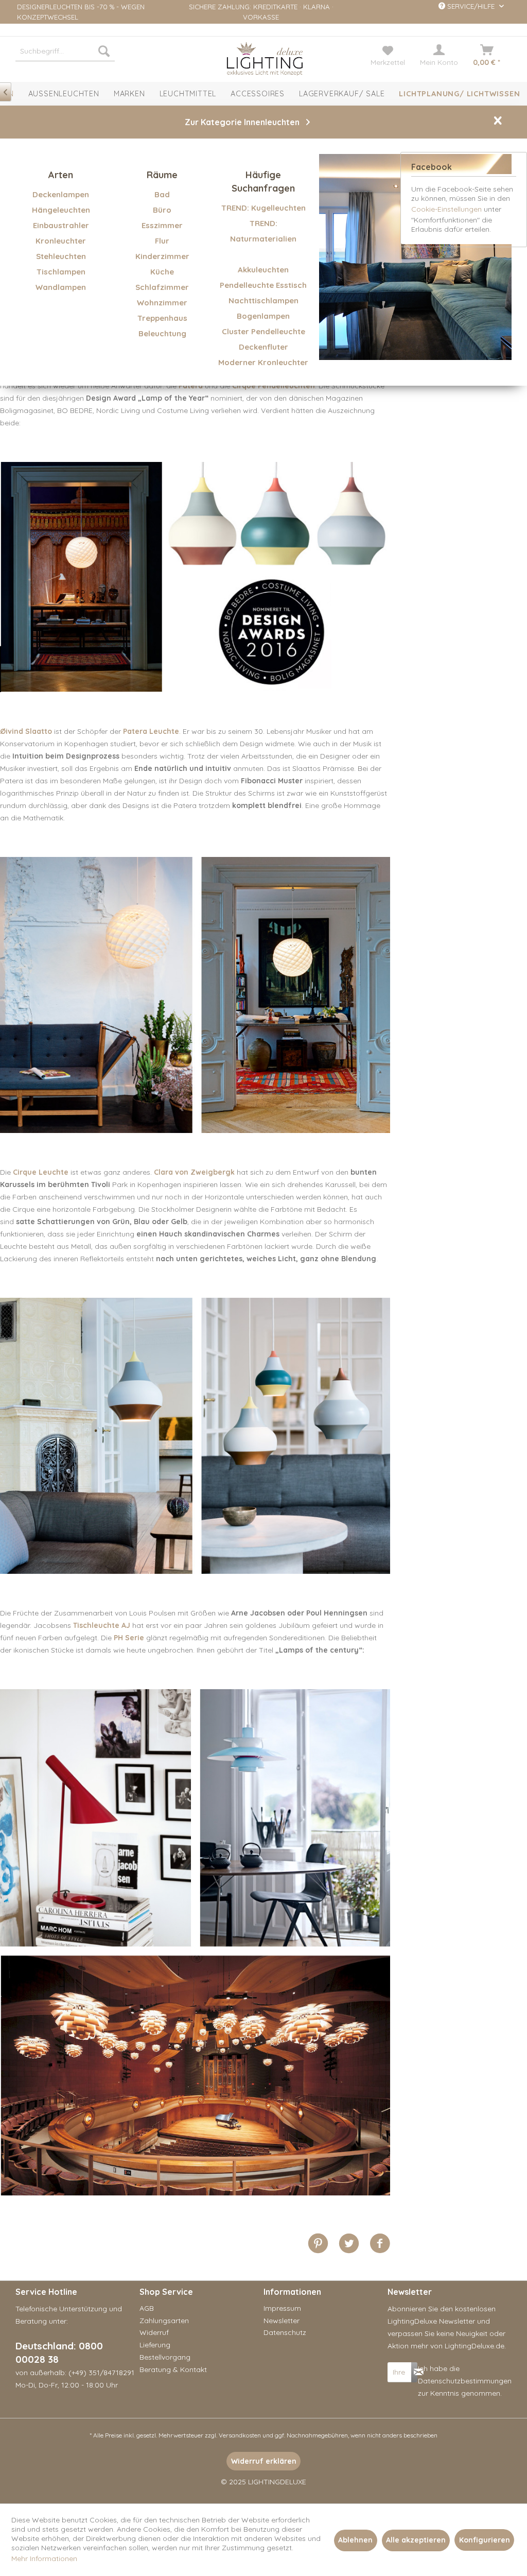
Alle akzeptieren (416, 2540)
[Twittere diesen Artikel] (354, 2244)
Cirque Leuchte (41, 1172)
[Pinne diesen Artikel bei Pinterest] (323, 2244)
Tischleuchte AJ (102, 1625)
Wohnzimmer (162, 303)
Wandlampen (61, 287)
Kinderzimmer (162, 256)
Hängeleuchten (61, 210)
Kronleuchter (61, 241)
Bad (162, 194)
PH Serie (129, 1638)
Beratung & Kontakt (173, 2369)
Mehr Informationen (44, 2558)
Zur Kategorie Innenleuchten (242, 122)
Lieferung (155, 2345)
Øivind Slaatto (26, 731)
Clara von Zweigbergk (194, 1172)
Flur (162, 241)
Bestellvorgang (165, 2357)
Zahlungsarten (164, 2321)
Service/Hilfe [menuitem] (471, 6)
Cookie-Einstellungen (446, 209)
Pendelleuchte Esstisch (263, 285)
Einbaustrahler (61, 225)
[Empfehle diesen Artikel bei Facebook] (380, 2244)
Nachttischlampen (263, 300)
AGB (147, 2308)
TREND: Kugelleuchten (263, 208)
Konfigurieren (485, 2540)
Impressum (282, 2308)
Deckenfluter (263, 347)
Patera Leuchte (151, 731)
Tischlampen (61, 272)
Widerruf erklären (264, 2461)
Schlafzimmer (162, 287)
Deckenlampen (61, 194)
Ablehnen (355, 2540)
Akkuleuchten (263, 270)
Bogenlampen (263, 316)
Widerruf (154, 2332)
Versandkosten (240, 2435)
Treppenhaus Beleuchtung (162, 326)
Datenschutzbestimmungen (465, 2381)
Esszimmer (162, 225)
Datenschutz (285, 2332)
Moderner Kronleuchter (263, 362)
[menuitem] (65, 51)
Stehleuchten (61, 256)
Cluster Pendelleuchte (263, 331)
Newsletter (282, 2321)
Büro (162, 210)
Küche (162, 272)
